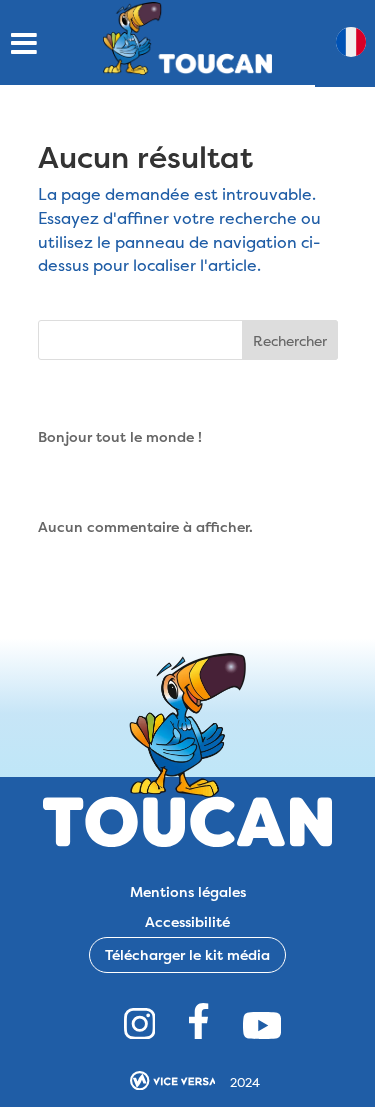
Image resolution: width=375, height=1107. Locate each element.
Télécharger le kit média (187, 954)
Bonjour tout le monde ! (120, 436)
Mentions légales (188, 890)
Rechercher (290, 340)
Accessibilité (187, 920)
